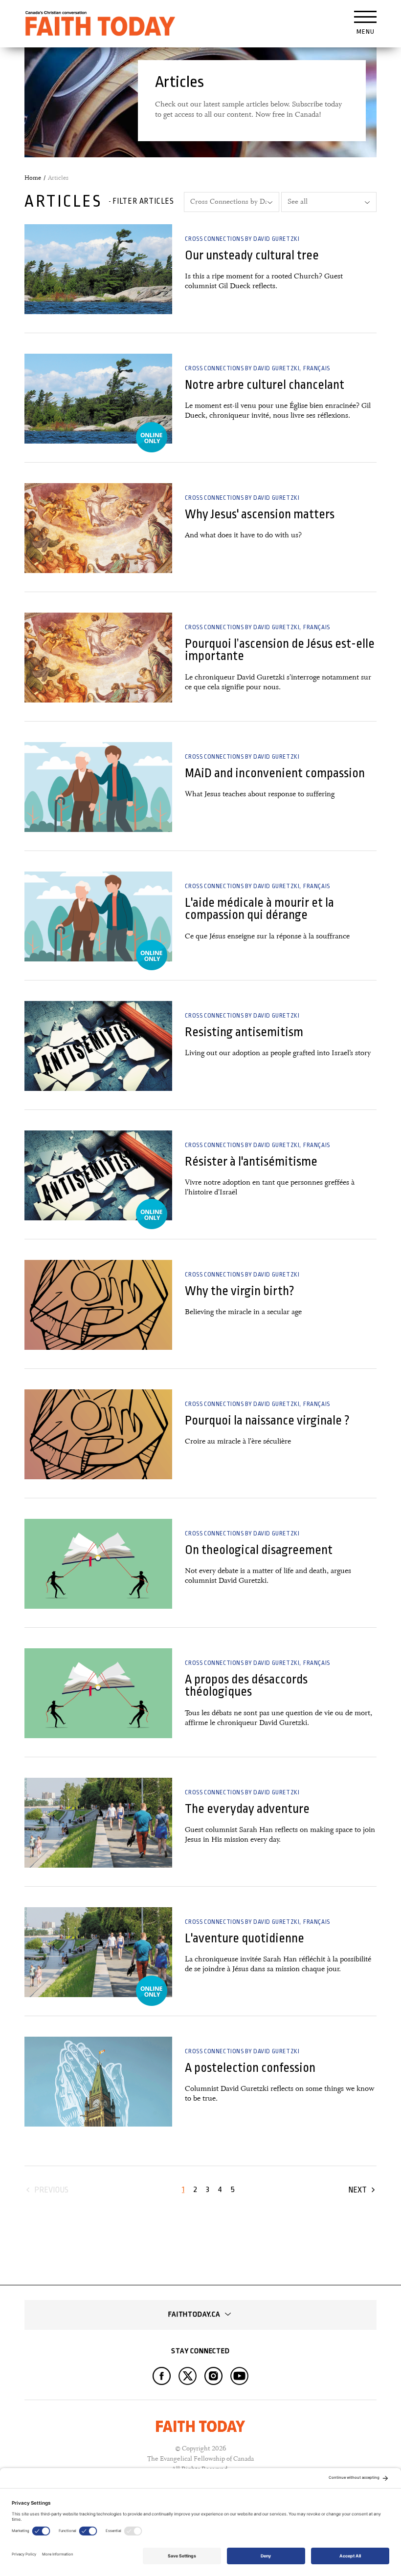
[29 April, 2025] (98, 2082)
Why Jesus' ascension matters (260, 514)
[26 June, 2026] (98, 269)
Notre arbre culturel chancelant (265, 385)
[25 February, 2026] (98, 916)
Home (33, 178)
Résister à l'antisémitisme (251, 1161)
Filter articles (143, 201)
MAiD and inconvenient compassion (275, 773)
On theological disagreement (259, 1550)
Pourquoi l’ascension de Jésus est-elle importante (280, 650)
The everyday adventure (247, 1809)
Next (357, 2190)
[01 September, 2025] (98, 1564)
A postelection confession (250, 2068)
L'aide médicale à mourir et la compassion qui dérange (259, 909)
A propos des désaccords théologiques (246, 1685)
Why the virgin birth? (240, 1291)
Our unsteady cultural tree (252, 255)
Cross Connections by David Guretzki (242, 239)
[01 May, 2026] (98, 528)
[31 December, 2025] (98, 1046)
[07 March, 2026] (98, 787)
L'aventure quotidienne (245, 1938)
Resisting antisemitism (244, 1032)
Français (317, 368)
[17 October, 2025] (98, 1305)
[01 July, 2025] (98, 1823)
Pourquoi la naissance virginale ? (267, 1420)
